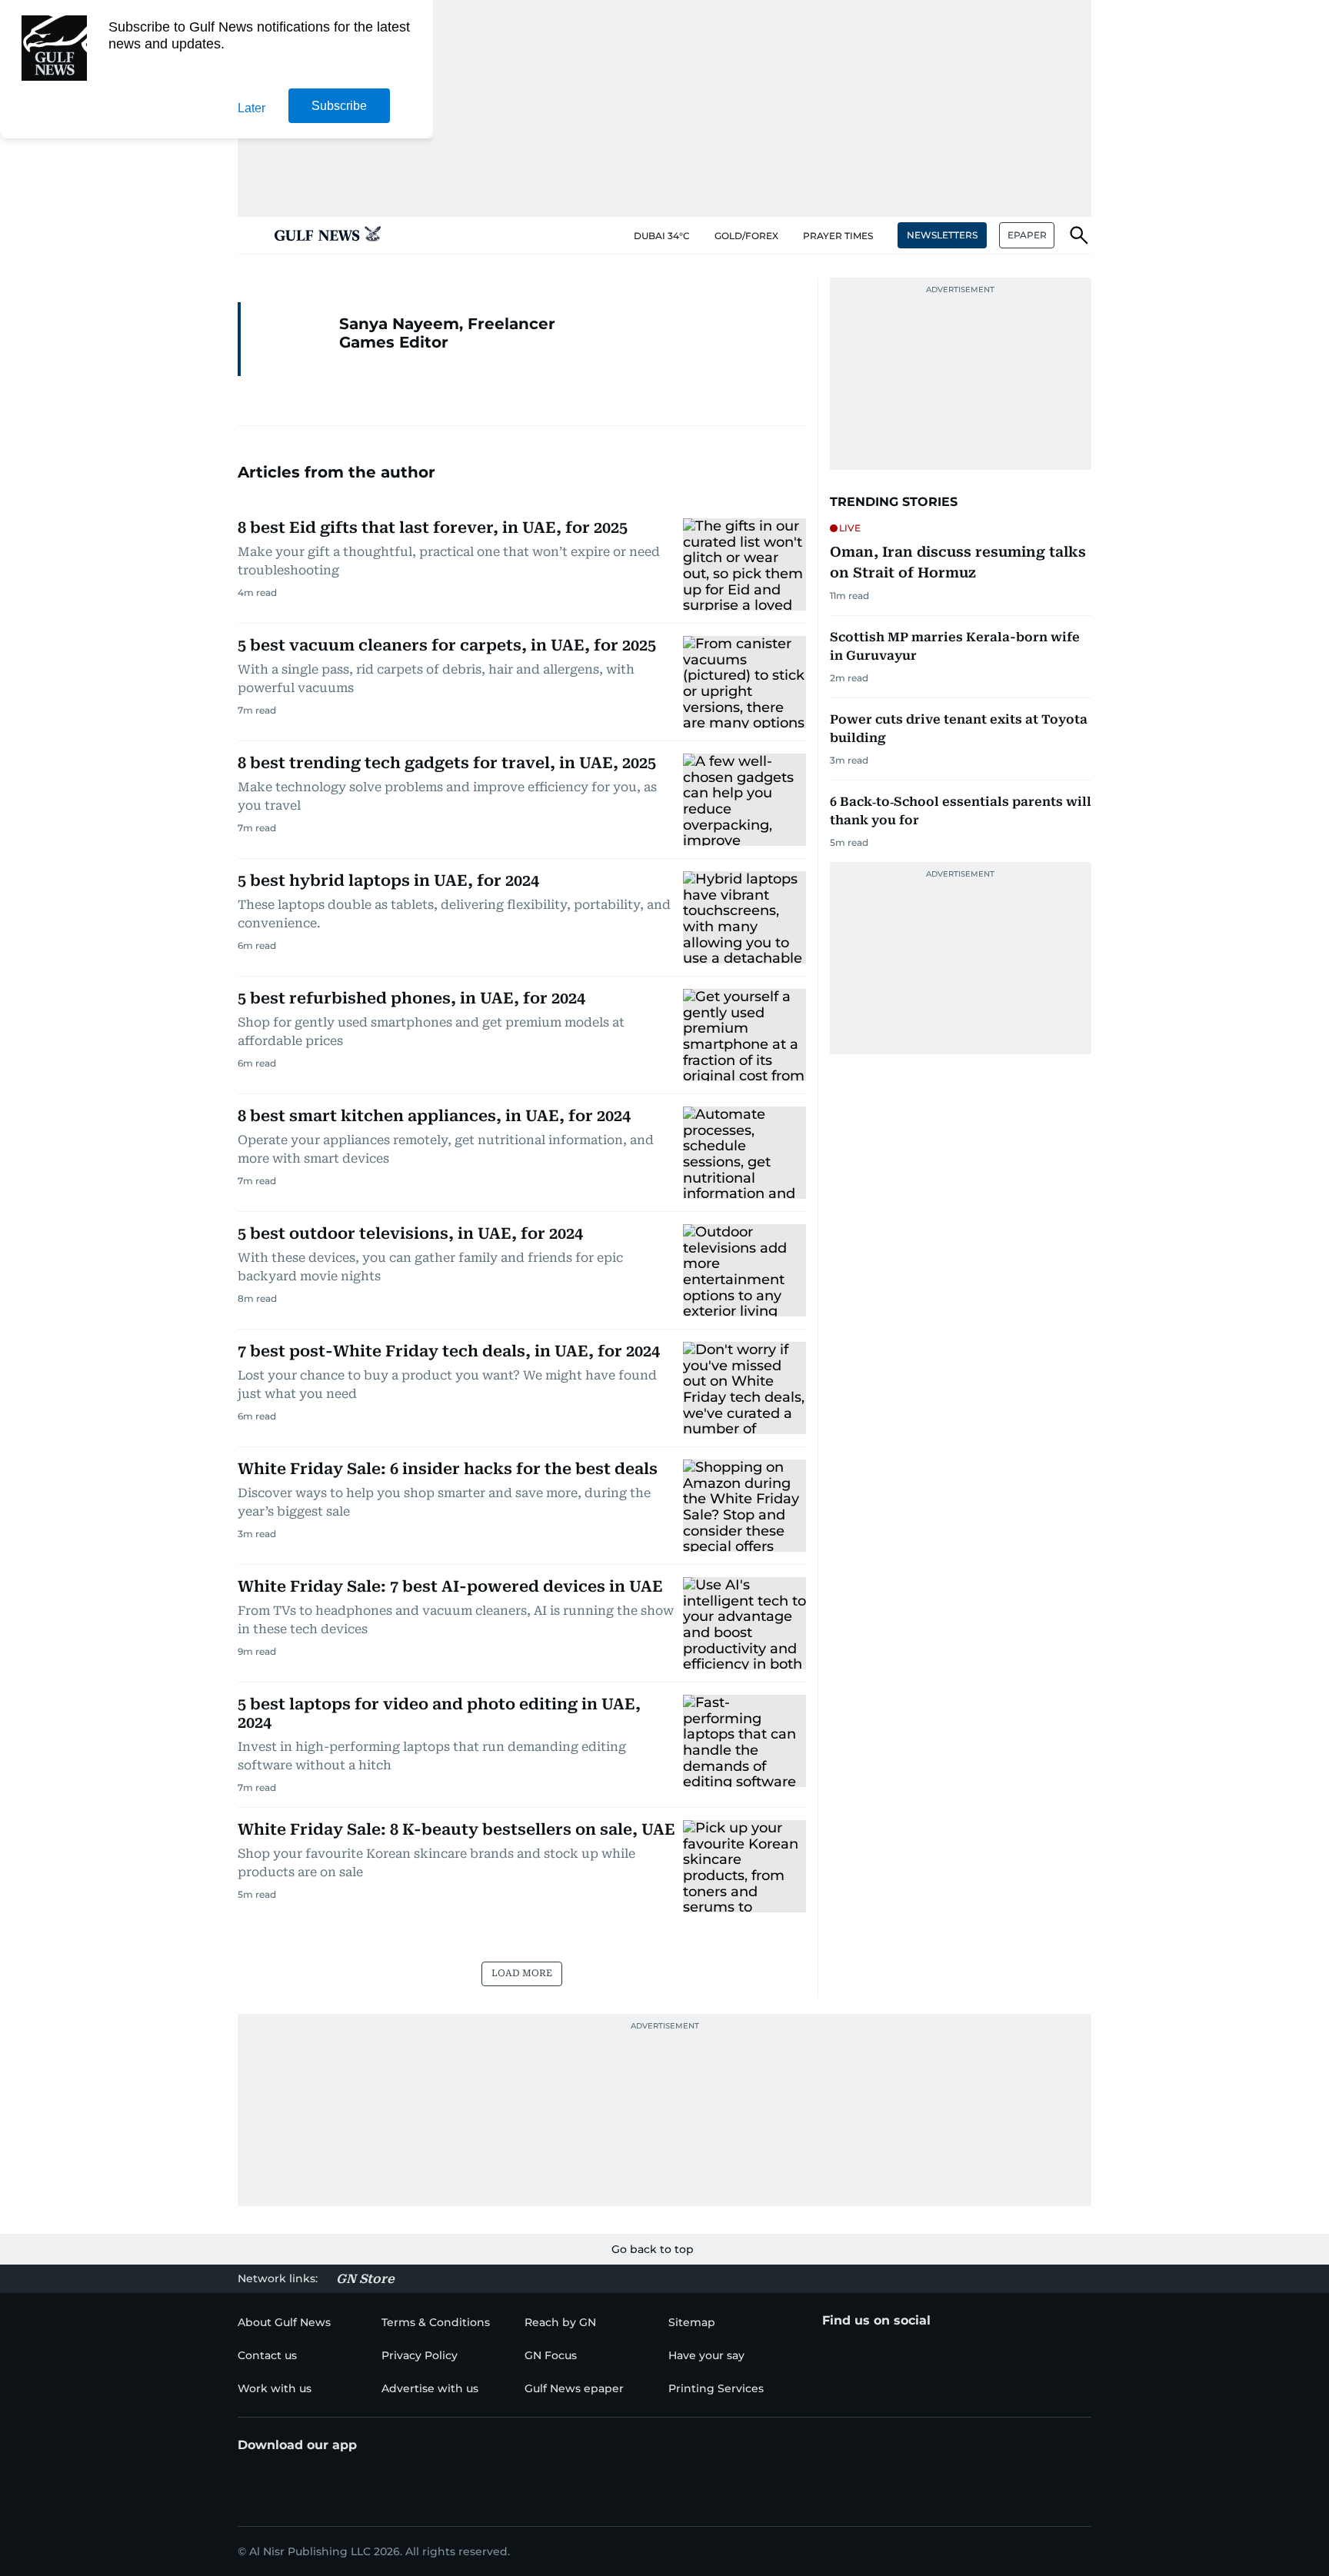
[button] (250, 235)
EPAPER (1027, 235)
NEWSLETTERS (942, 235)
